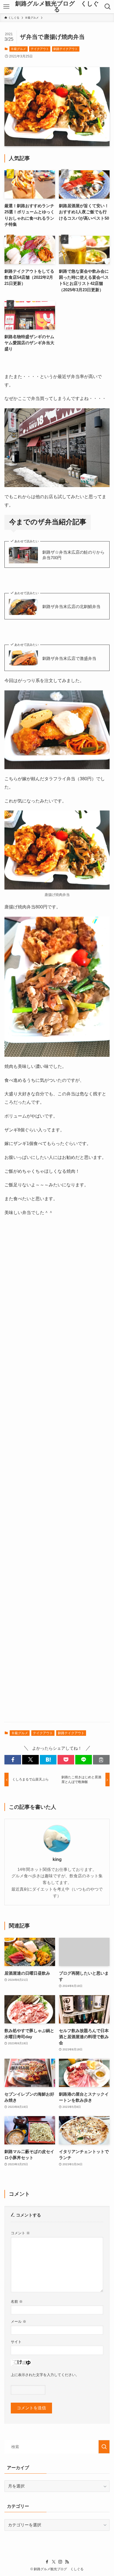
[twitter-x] (54, 2562)
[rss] (67, 2562)
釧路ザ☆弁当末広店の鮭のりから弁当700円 (73, 555)
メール (19, 2322)
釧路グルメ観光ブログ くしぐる (57, 7)
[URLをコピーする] (101, 1760)
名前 (17, 2302)
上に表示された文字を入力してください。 (45, 2375)
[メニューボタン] (6, 7)
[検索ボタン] (108, 7)
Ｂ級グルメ (18, 49)
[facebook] (47, 2562)
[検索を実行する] (104, 2447)
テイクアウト (40, 49)
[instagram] (60, 2562)
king (57, 1859)
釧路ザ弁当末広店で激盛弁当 (69, 658)
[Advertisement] (57, 1474)
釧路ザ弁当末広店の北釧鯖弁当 (71, 607)
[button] (13, 1760)
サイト (16, 2342)
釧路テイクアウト (66, 49)
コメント (20, 2233)
